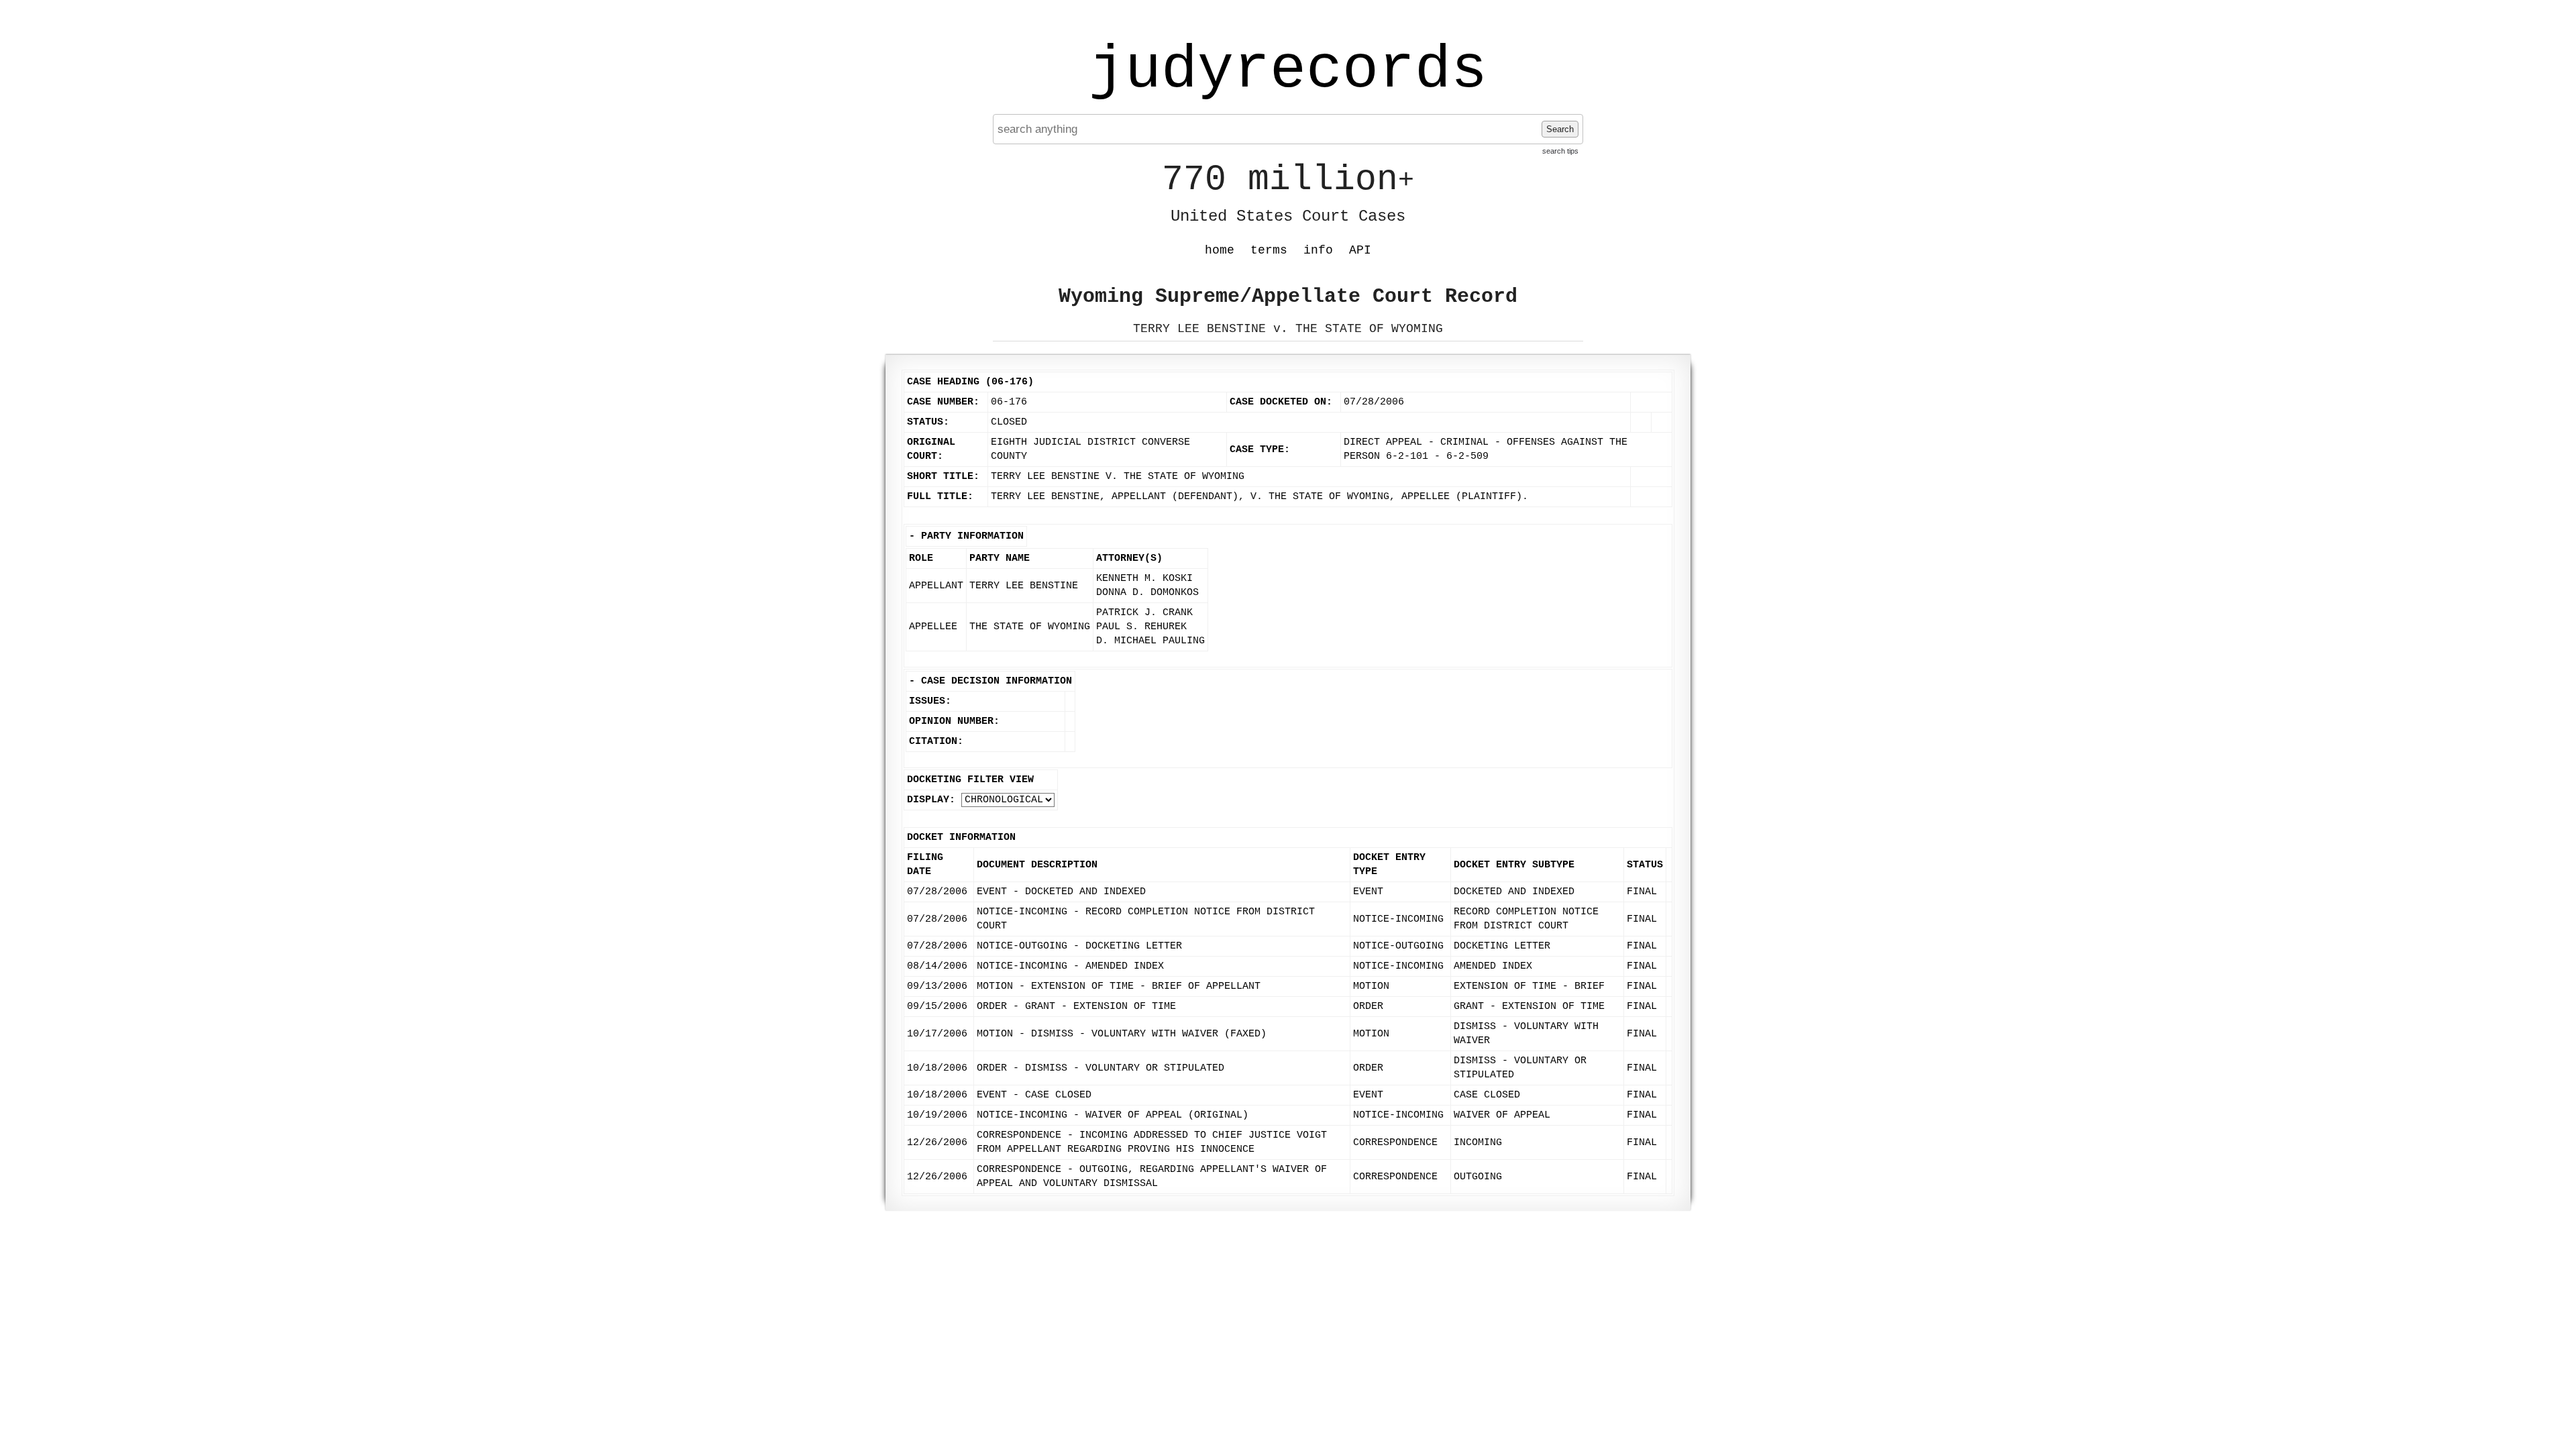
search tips (1560, 151)
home (1220, 250)
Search (1560, 129)
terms (1269, 250)
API (1360, 250)
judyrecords (1288, 70)
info (1318, 250)
